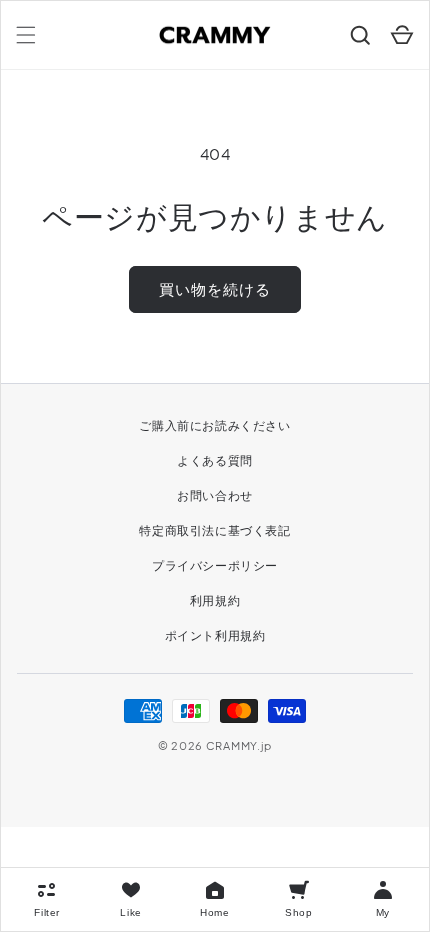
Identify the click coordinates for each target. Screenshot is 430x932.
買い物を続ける (215, 288)
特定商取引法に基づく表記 (214, 530)
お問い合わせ (215, 495)
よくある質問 (215, 460)
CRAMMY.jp (239, 745)
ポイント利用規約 (215, 635)
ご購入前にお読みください (214, 425)
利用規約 (215, 600)
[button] (26, 35)
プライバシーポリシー (215, 565)
